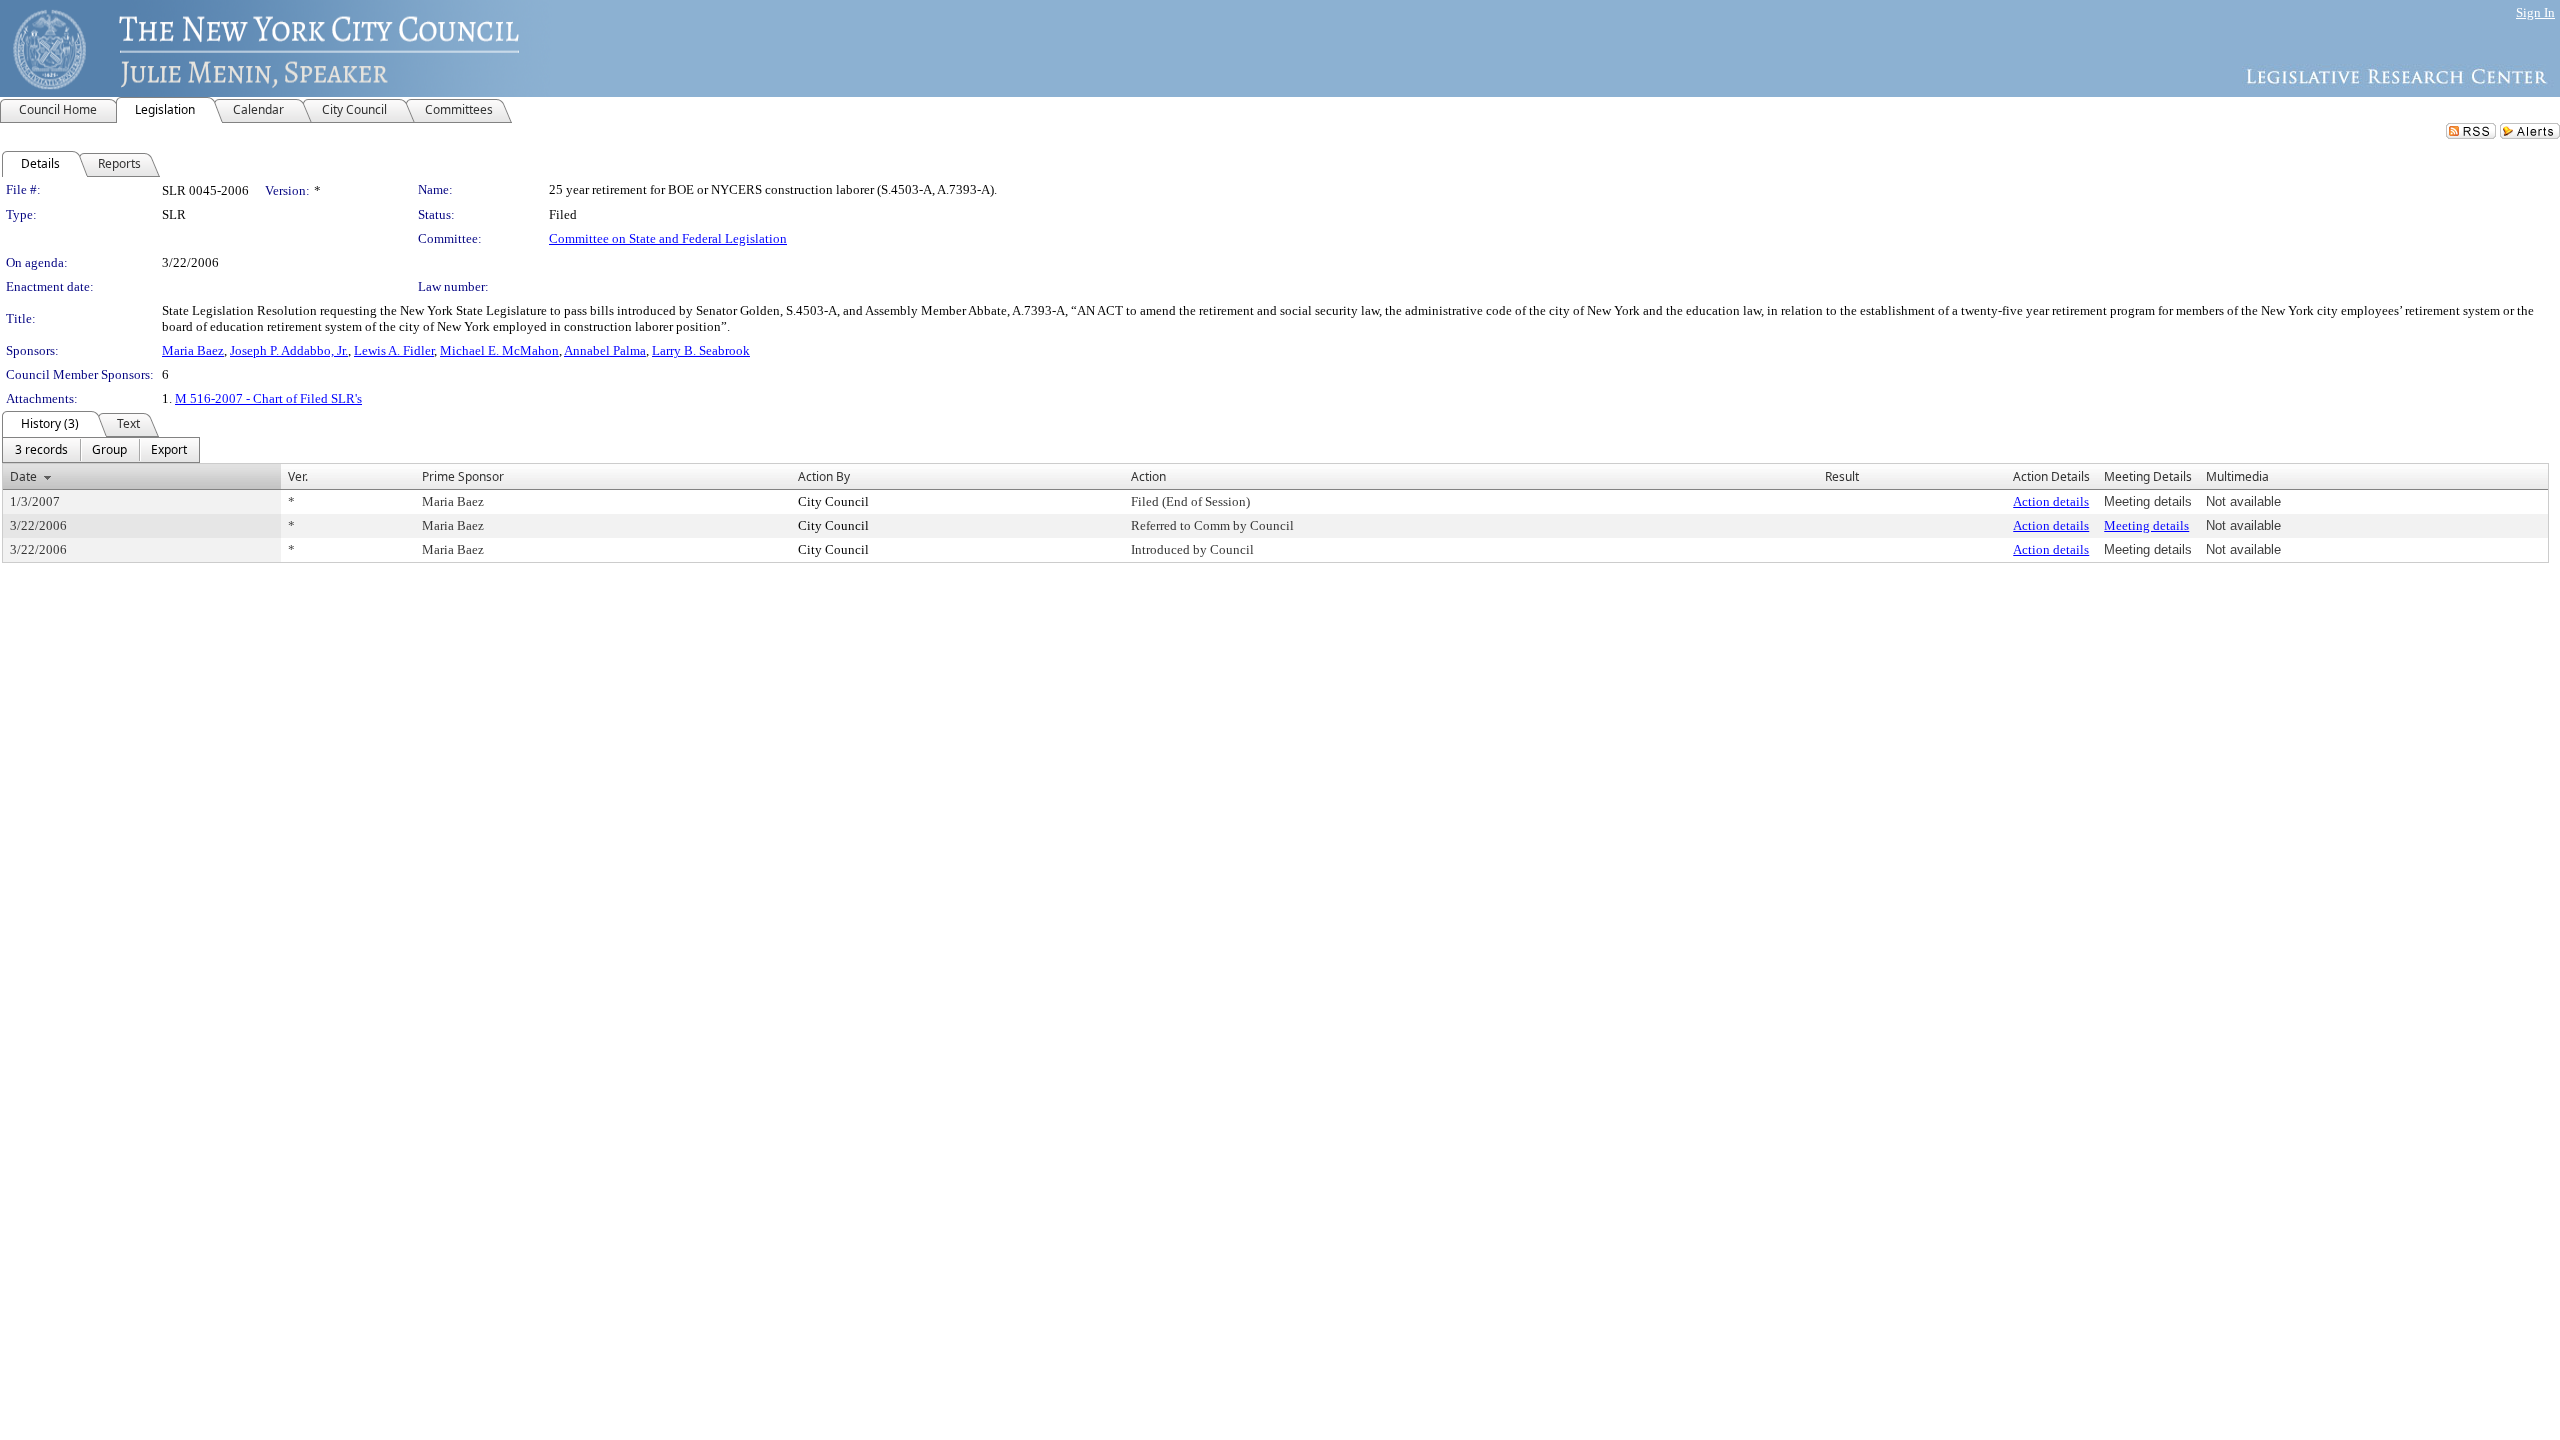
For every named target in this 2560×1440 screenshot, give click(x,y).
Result (1842, 476)
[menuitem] (41, 450)
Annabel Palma (605, 350)
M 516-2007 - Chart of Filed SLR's (268, 398)
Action (1148, 476)
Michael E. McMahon (499, 350)
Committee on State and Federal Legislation (668, 238)
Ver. (298, 476)
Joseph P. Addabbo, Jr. (289, 350)
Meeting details (2146, 525)
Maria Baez (193, 350)
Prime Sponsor (463, 476)
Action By (824, 476)
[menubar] (101, 450)
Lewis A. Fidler (394, 350)
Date (23, 476)
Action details (2051, 501)
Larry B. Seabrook (701, 350)
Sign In (2535, 12)
